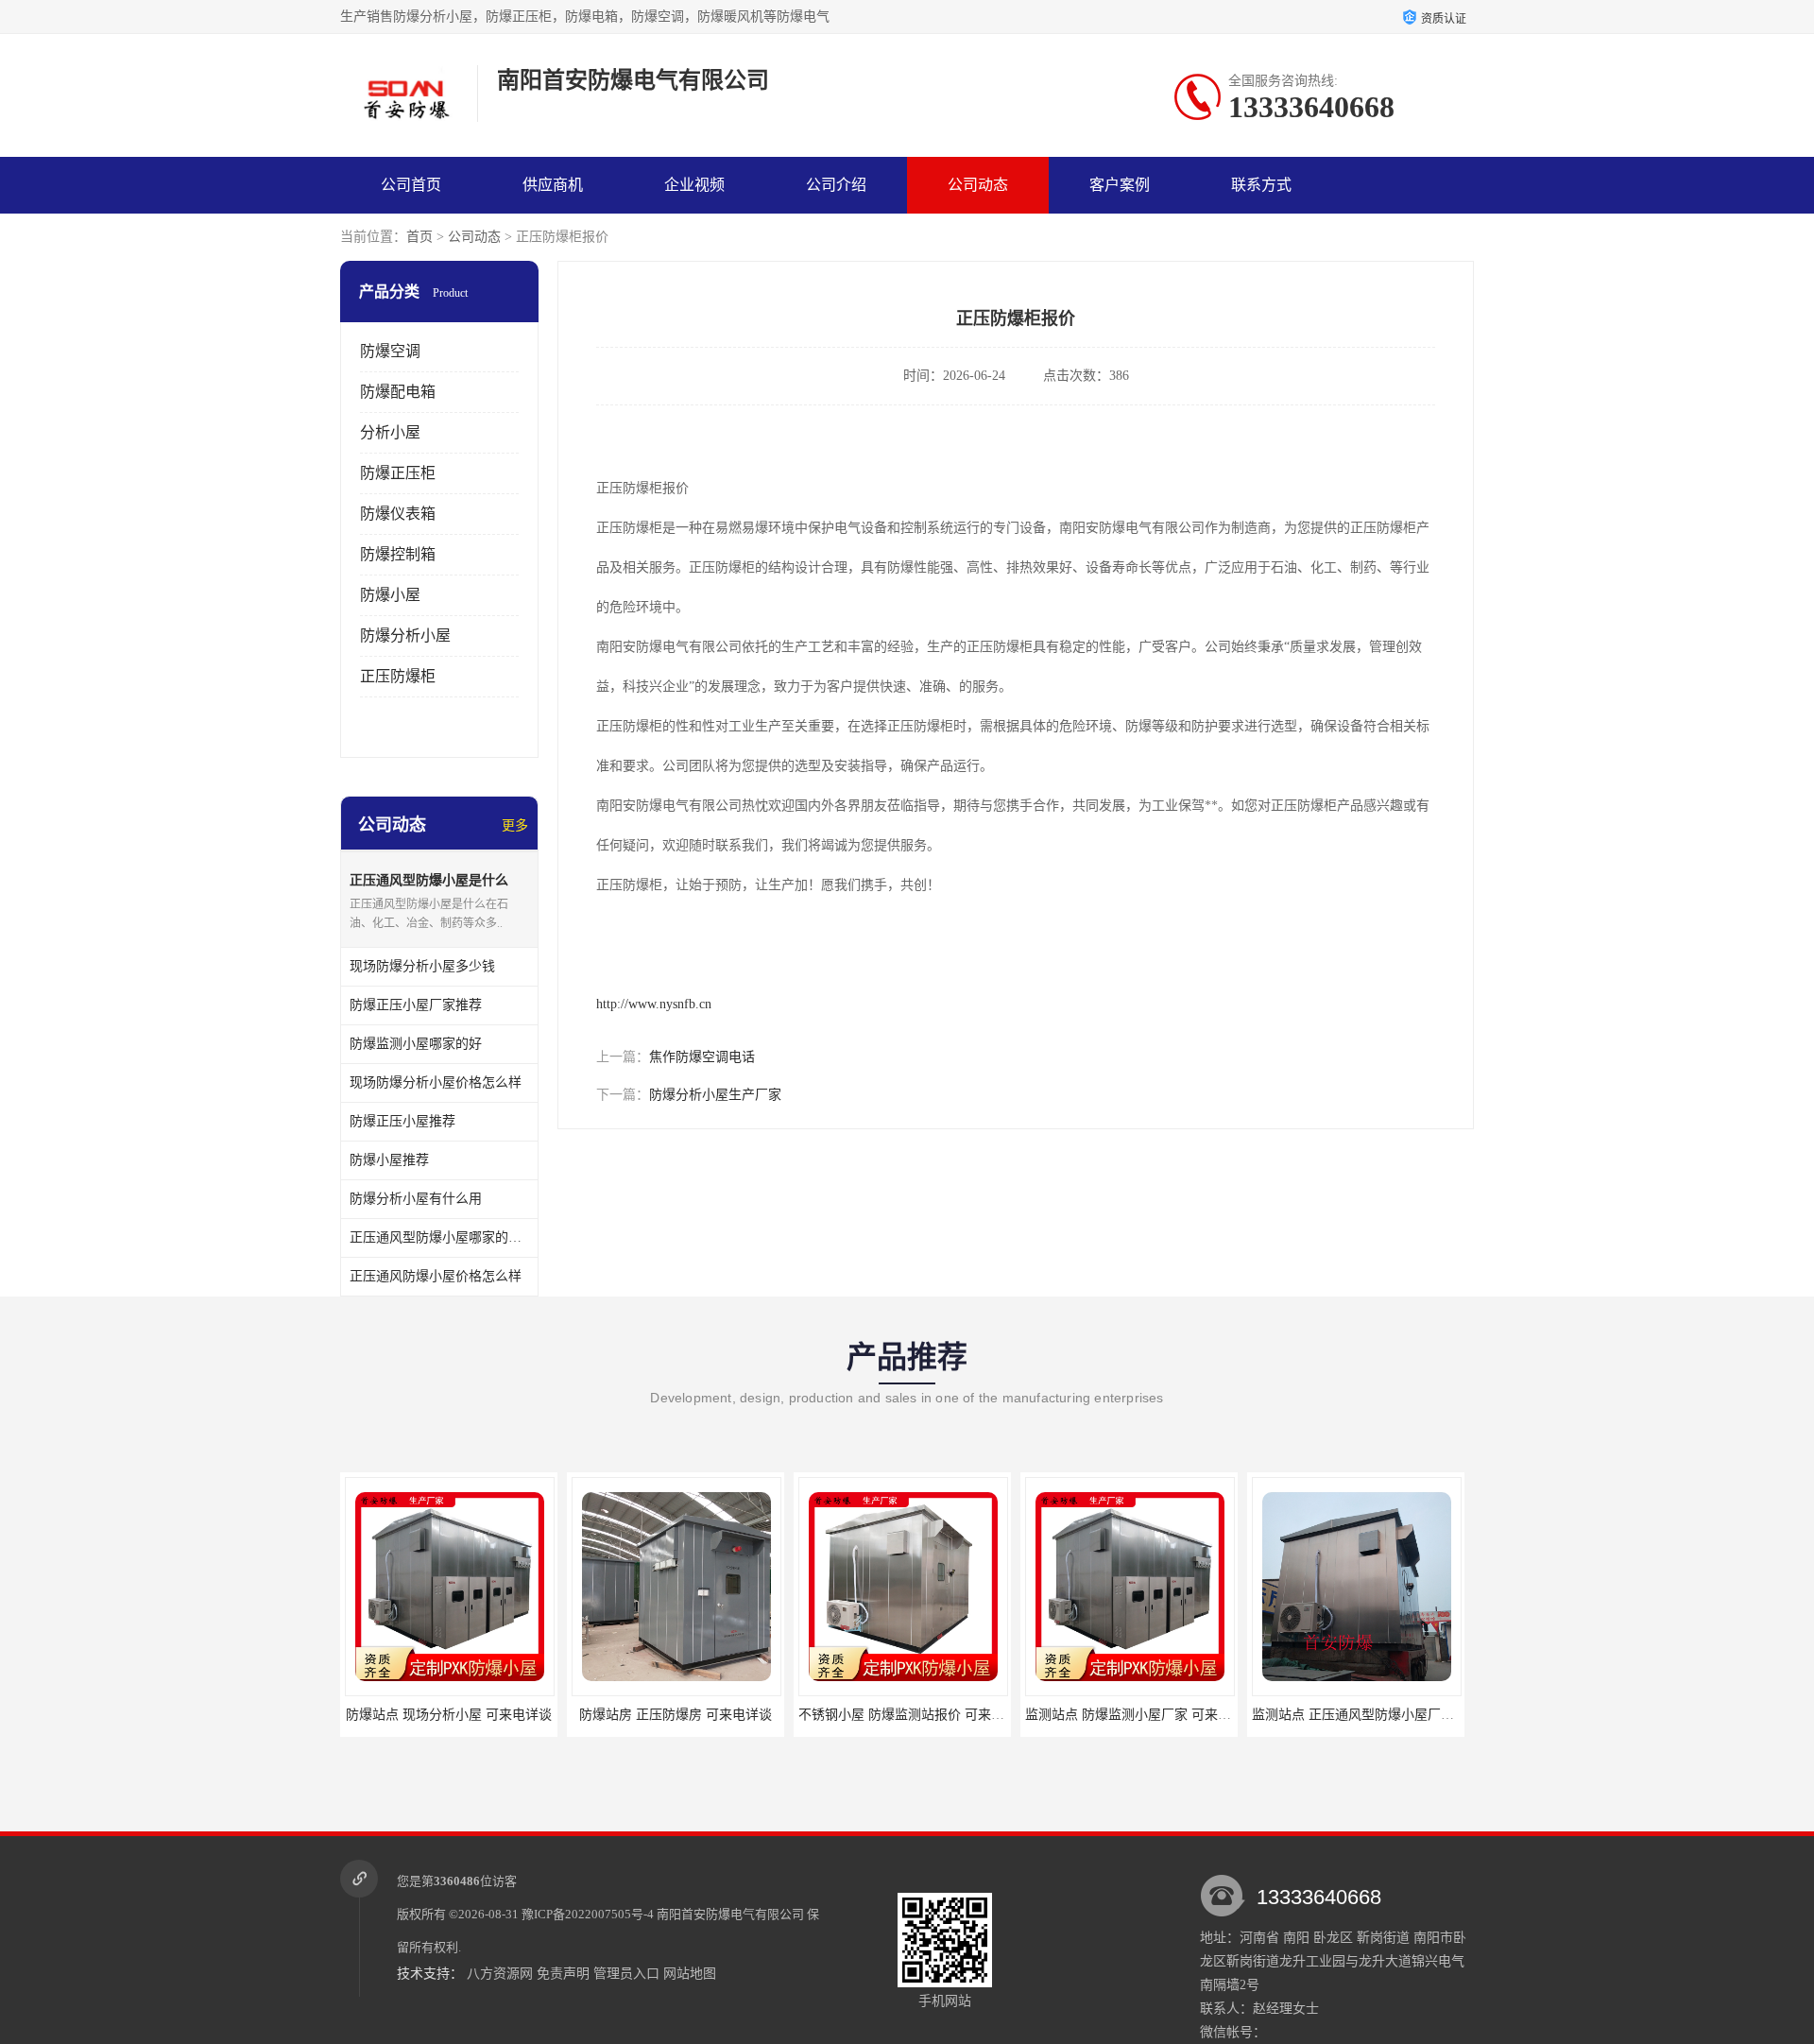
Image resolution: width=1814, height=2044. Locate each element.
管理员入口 (626, 1974)
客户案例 (1120, 185)
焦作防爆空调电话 (702, 1057)
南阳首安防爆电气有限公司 (730, 1914)
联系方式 (1261, 185)
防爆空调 (390, 351)
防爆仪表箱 (398, 514)
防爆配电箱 (398, 392)
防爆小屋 (390, 595)
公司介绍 (836, 185)
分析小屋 (390, 432)
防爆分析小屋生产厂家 (715, 1095)
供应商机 (553, 185)
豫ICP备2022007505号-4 (588, 1914)
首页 (419, 237)
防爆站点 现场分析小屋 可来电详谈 (449, 1715)
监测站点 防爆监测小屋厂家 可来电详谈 (1141, 1715)
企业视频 (694, 185)
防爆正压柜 (398, 473)
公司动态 (978, 185)
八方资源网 (500, 1974)
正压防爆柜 (398, 676)
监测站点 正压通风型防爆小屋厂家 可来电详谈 (1388, 1715)
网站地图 (690, 1974)
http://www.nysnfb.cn (654, 1004)
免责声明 (563, 1974)
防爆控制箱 (398, 554)
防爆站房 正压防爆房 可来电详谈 (676, 1715)
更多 (515, 825)
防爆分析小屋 (405, 636)
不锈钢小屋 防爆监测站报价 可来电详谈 (915, 1715)
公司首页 (411, 185)
